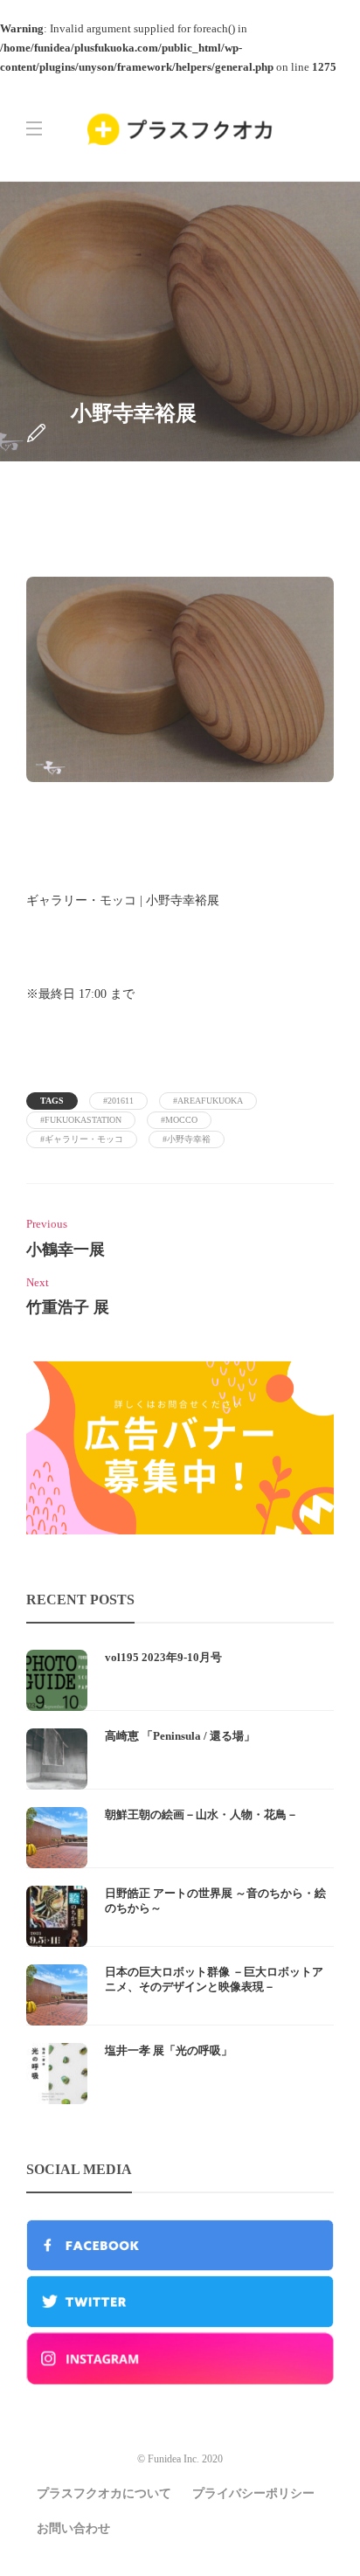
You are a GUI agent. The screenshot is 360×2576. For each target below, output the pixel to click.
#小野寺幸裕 (187, 1139)
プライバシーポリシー (253, 2493)
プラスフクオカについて (104, 2493)
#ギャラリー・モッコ (82, 1139)
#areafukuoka (208, 1101)
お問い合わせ (73, 2528)
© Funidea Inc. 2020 (180, 2459)
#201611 (118, 1101)
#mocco (179, 1120)
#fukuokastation (81, 1120)
